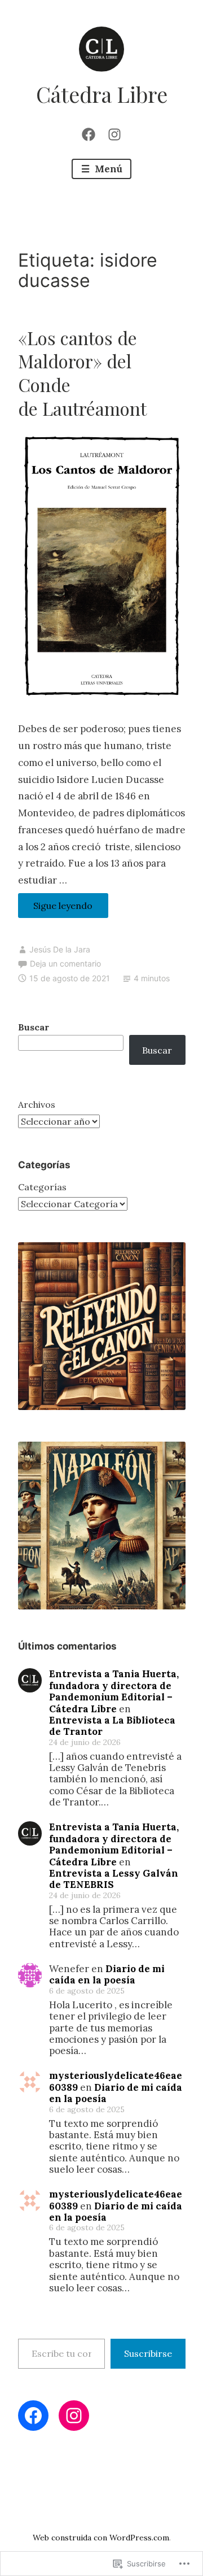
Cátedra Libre (102, 94)
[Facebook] (89, 133)
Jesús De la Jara (60, 949)
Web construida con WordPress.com (101, 2538)
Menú (107, 169)
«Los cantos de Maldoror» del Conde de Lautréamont (82, 373)
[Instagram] (114, 133)
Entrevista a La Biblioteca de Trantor (112, 1726)
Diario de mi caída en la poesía (107, 1974)
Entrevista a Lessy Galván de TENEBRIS (114, 1879)
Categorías (42, 1187)
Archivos (37, 1104)
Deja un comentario (65, 963)
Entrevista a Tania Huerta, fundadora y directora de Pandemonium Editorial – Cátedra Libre (114, 1691)
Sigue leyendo (56, 909)
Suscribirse (148, 2353)
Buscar (34, 1027)
